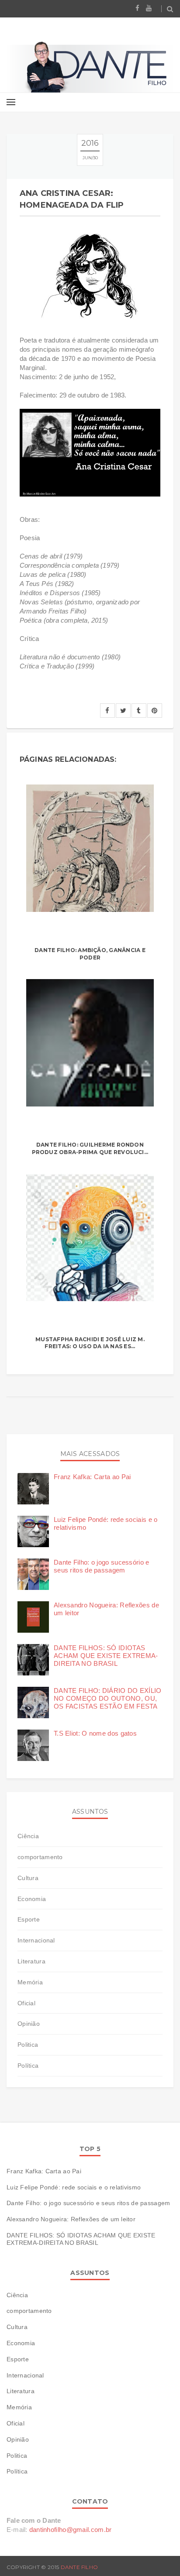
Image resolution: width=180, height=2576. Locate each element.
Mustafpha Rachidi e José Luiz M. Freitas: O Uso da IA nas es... (90, 1343)
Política (28, 2066)
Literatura (31, 1961)
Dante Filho (80, 2567)
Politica (28, 2045)
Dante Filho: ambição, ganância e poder (90, 954)
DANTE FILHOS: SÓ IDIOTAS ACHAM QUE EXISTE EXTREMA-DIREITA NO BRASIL (106, 1656)
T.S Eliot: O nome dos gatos (95, 1733)
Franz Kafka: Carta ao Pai (92, 1477)
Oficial (26, 2003)
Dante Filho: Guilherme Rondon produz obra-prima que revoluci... (90, 1148)
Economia (32, 1899)
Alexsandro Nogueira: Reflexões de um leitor (71, 2219)
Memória (30, 1982)
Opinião (29, 2024)
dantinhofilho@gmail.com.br (71, 2530)
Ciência (28, 1836)
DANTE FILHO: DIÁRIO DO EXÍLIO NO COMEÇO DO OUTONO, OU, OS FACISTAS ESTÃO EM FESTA (108, 1698)
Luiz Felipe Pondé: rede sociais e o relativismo (74, 2187)
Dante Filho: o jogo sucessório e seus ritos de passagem (102, 1566)
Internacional (36, 1940)
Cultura (28, 1878)
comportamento (40, 1857)
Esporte (29, 1919)
